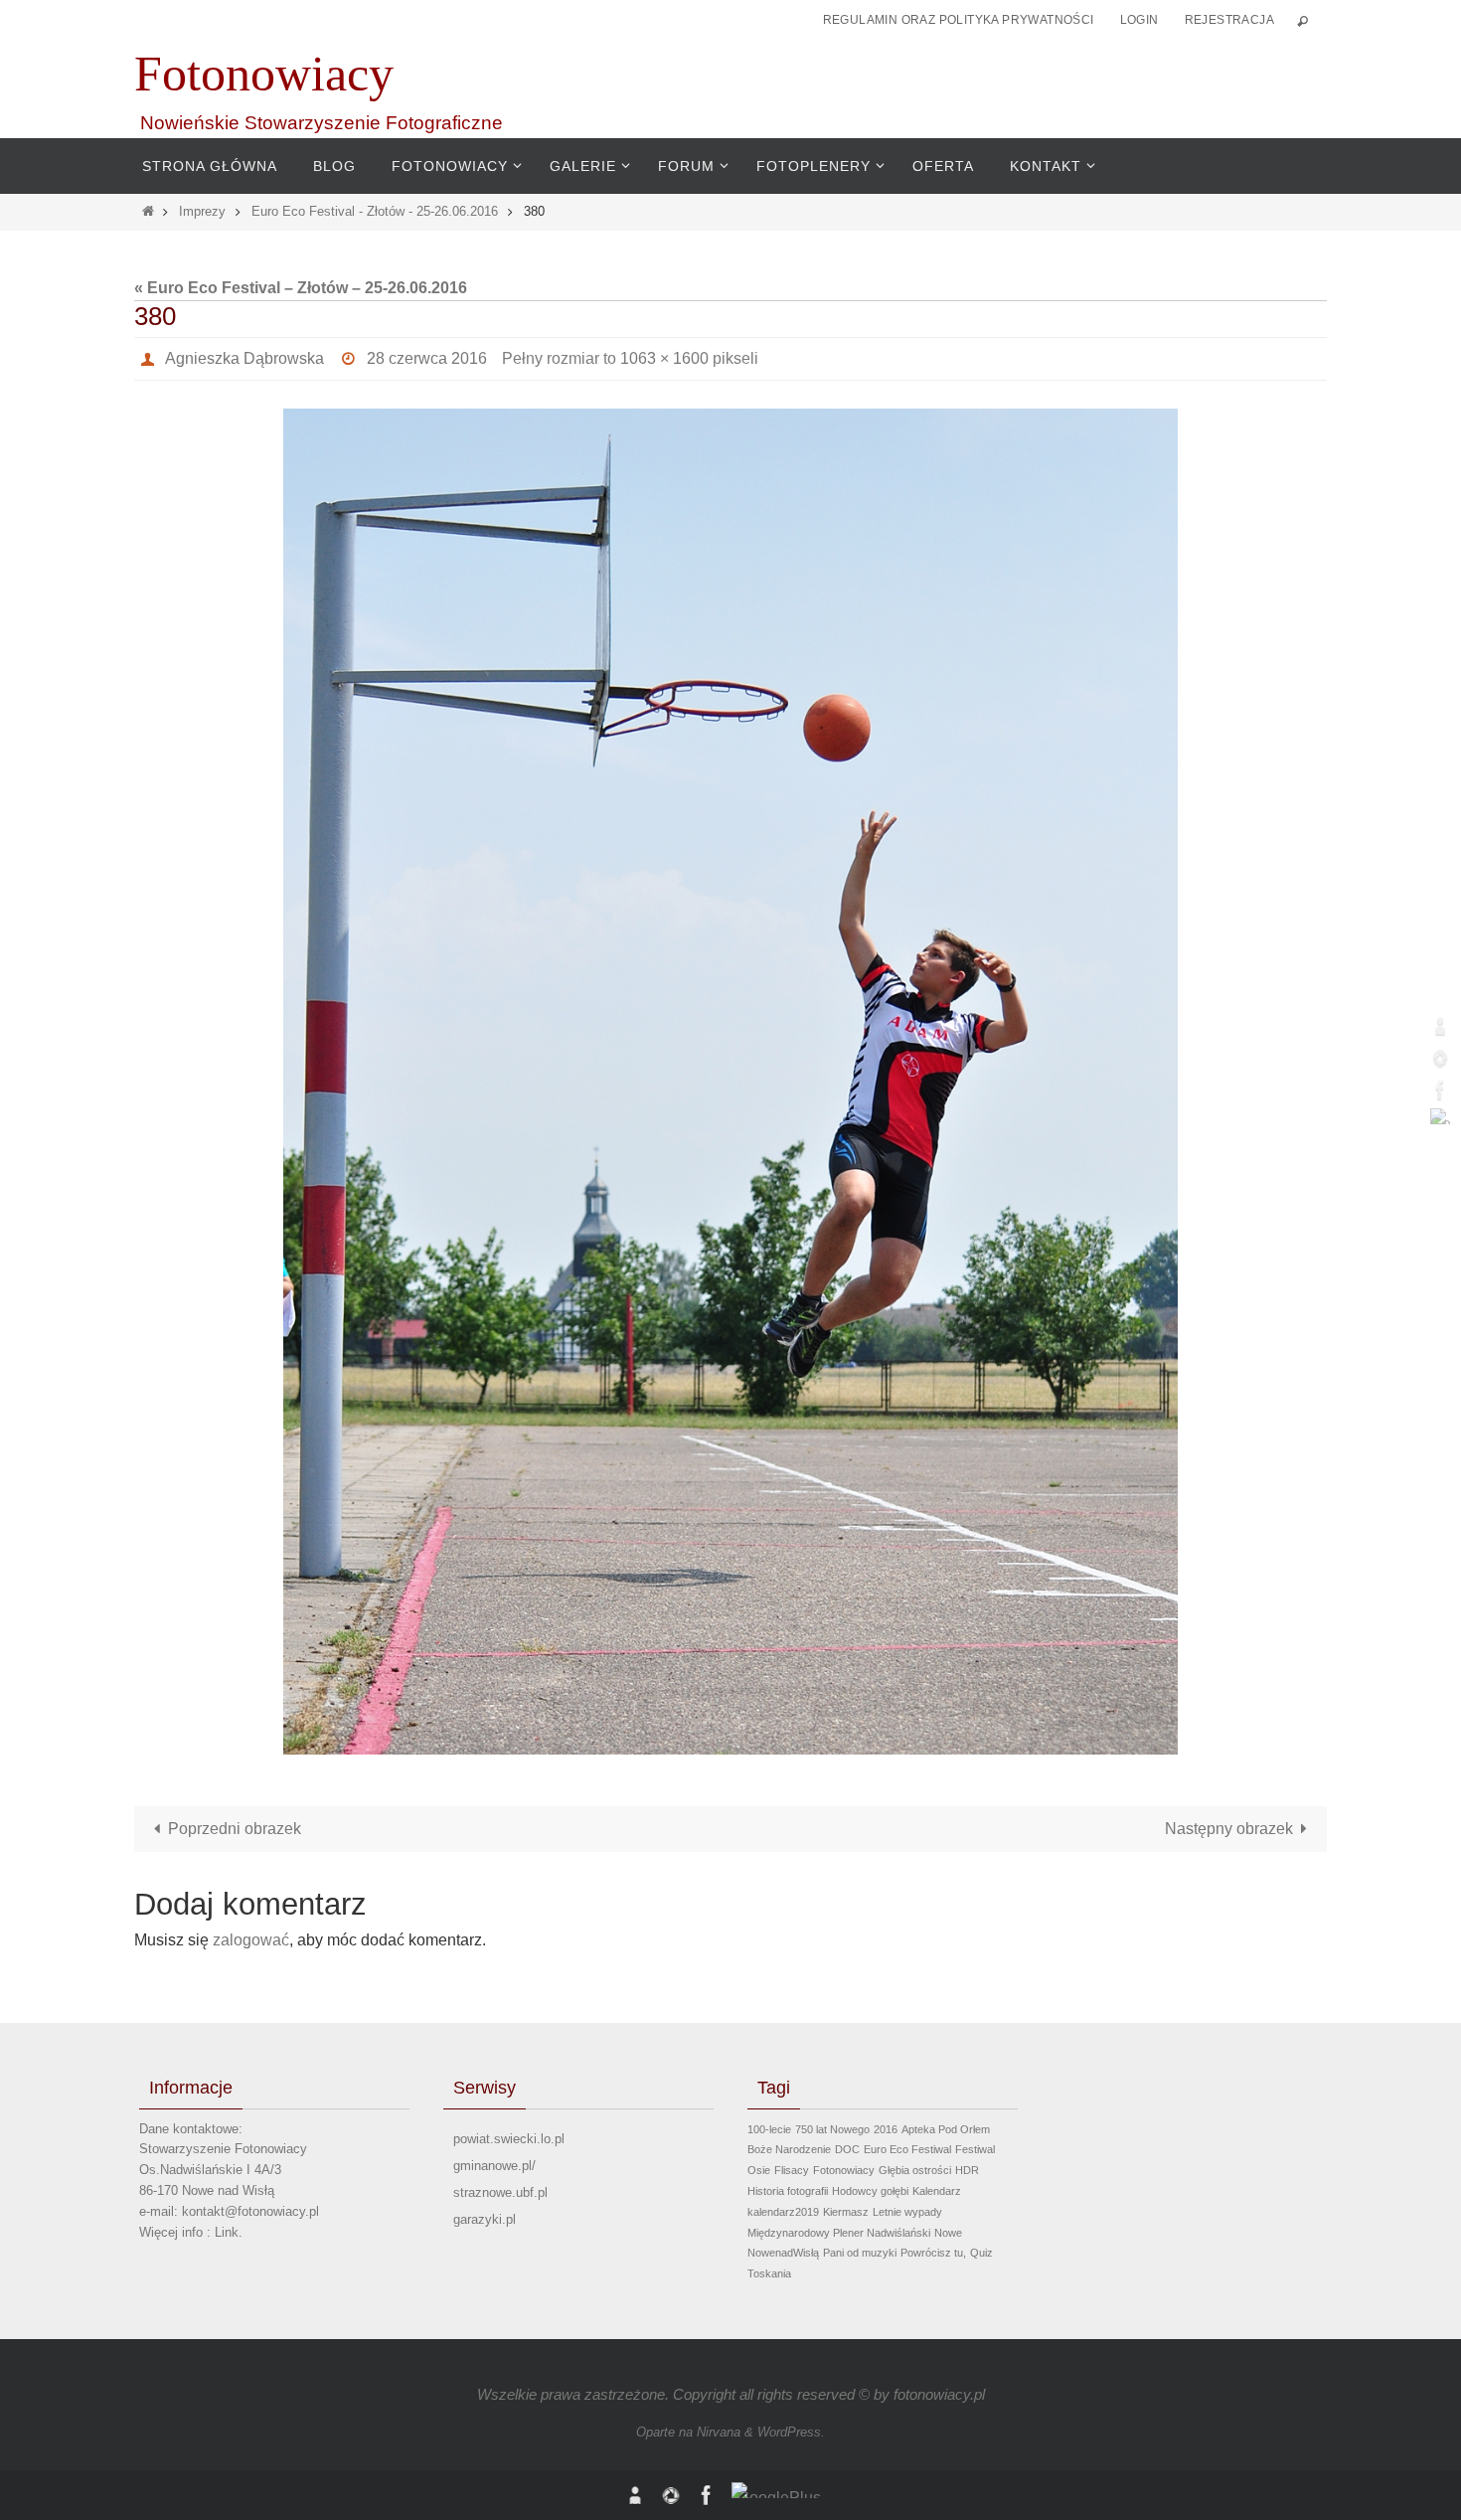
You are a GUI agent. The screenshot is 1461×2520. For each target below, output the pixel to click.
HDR (967, 2170)
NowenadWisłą (783, 2253)
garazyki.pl (485, 2219)
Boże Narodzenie (789, 2149)
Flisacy (792, 2170)
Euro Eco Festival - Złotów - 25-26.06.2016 (375, 211)
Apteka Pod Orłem (946, 2129)
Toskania (769, 2273)
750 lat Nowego (832, 2129)
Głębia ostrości (915, 2170)
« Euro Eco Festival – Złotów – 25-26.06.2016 (301, 288)
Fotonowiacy (264, 74)
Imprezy (202, 211)
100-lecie (769, 2129)
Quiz (981, 2253)
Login (1139, 20)
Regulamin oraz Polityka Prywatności (959, 20)
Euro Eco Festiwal (907, 2149)
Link (227, 2232)
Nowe (948, 2233)
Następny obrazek (1229, 1829)
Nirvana (719, 2432)
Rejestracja (1229, 20)
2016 (886, 2129)
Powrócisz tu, (933, 2253)
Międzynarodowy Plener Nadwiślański (839, 2233)
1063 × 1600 (664, 358)
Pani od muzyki (860, 2253)
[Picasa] (1440, 1058)
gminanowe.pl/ (494, 2166)
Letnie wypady (907, 2212)
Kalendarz (937, 2191)
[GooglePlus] (1440, 1116)
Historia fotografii (788, 2191)
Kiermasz (846, 2212)
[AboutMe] (1440, 1026)
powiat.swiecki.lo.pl (509, 2139)
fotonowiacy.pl (939, 2394)
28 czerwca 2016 (427, 358)
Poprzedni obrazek (235, 1829)
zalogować (251, 1940)
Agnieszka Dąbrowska (244, 358)
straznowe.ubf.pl (500, 2192)
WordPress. (791, 2432)
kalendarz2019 (783, 2212)
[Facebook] (1440, 1090)
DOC (847, 2149)
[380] (730, 1082)
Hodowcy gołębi (870, 2191)
